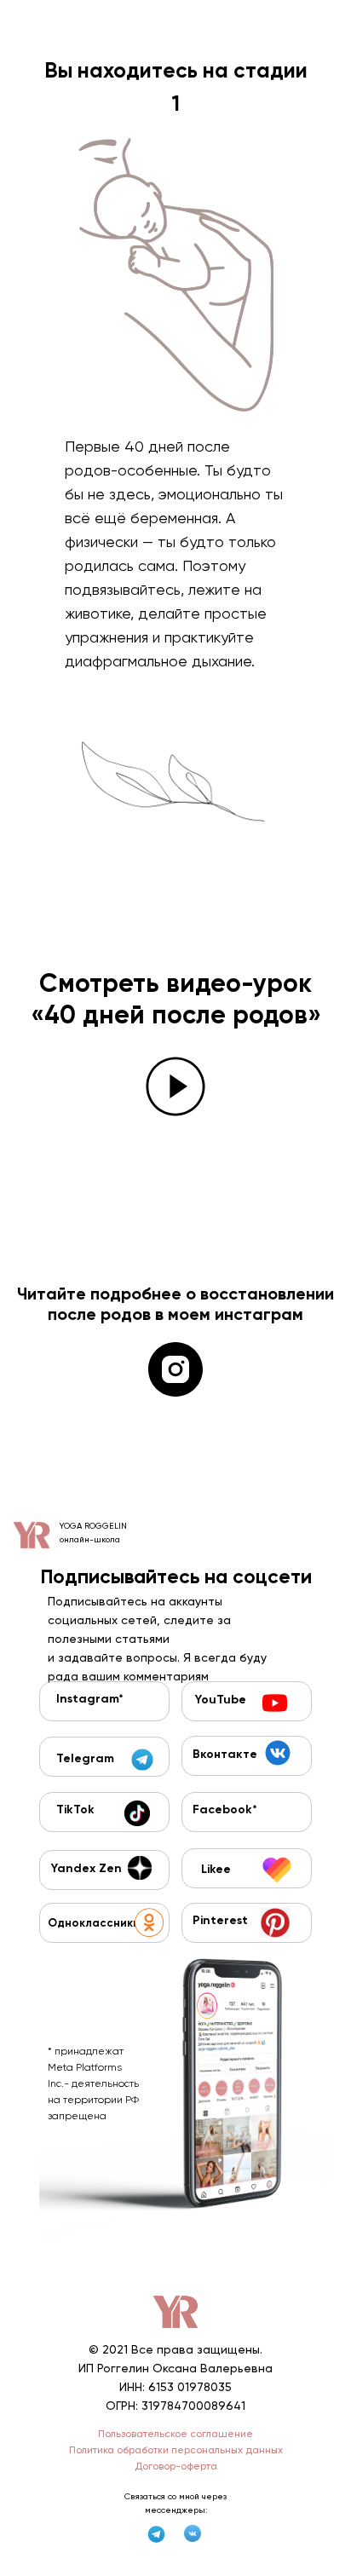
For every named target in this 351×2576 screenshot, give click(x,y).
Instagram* (90, 1699)
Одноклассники (94, 1924)
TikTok (75, 1810)
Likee (216, 1870)
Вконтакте (225, 1755)
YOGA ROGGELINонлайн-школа (93, 1533)
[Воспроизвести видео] (175, 1086)
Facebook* (225, 1810)
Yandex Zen (86, 1869)
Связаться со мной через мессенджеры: (175, 2503)
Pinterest (220, 1921)
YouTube (221, 1700)
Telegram (85, 1759)
